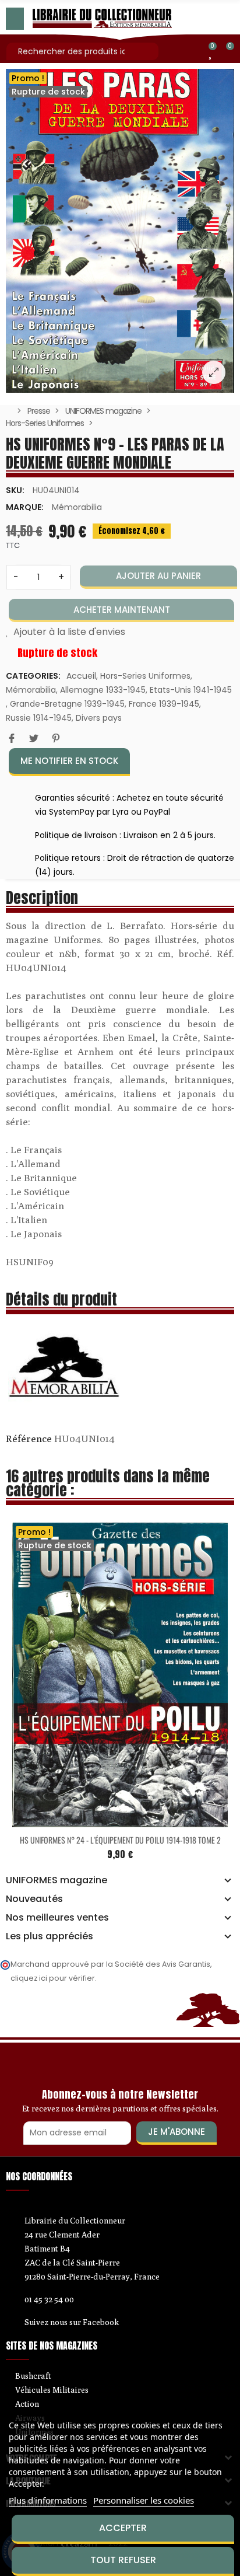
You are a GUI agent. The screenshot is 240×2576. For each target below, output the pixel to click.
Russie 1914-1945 (39, 718)
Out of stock (96, 1820)
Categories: (33, 676)
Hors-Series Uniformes (145, 676)
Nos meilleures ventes (57, 1918)
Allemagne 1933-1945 (103, 690)
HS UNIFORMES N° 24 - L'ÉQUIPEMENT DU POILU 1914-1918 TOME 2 (120, 1840)
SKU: (15, 490)
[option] (120, 231)
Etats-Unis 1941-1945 (191, 690)
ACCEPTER (123, 2528)
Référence (29, 1439)
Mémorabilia (77, 507)
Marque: (25, 507)
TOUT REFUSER (123, 2560)
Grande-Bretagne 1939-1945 (67, 704)
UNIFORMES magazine (57, 1880)
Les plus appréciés (50, 1936)
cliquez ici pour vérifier (53, 1978)
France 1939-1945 (164, 704)
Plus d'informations (48, 2500)
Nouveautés (34, 1899)
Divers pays (99, 718)
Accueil (81, 676)
